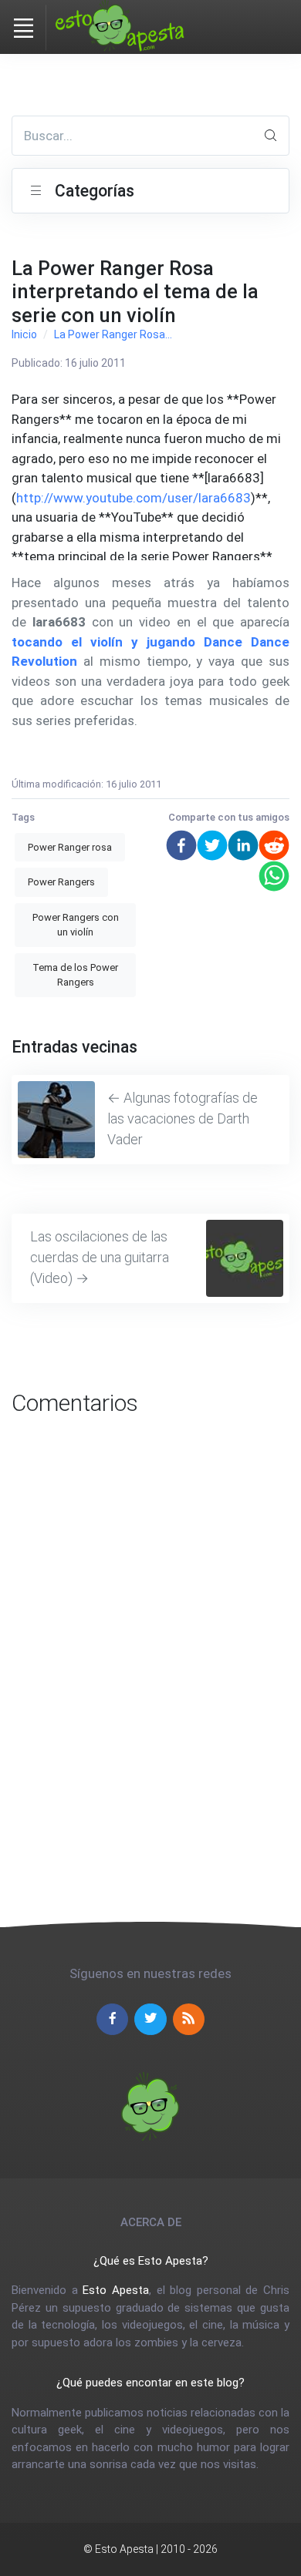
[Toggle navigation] (23, 28)
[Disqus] (150, 1647)
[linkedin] (243, 845)
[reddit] (274, 845)
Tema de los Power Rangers (75, 975)
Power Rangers (61, 882)
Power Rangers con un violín (76, 925)
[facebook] (181, 845)
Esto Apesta (116, 2290)
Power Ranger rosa (70, 847)
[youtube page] (189, 2019)
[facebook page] (112, 2019)
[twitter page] (150, 2019)
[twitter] (212, 845)
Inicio (24, 334)
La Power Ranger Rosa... (113, 334)
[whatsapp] (274, 876)
